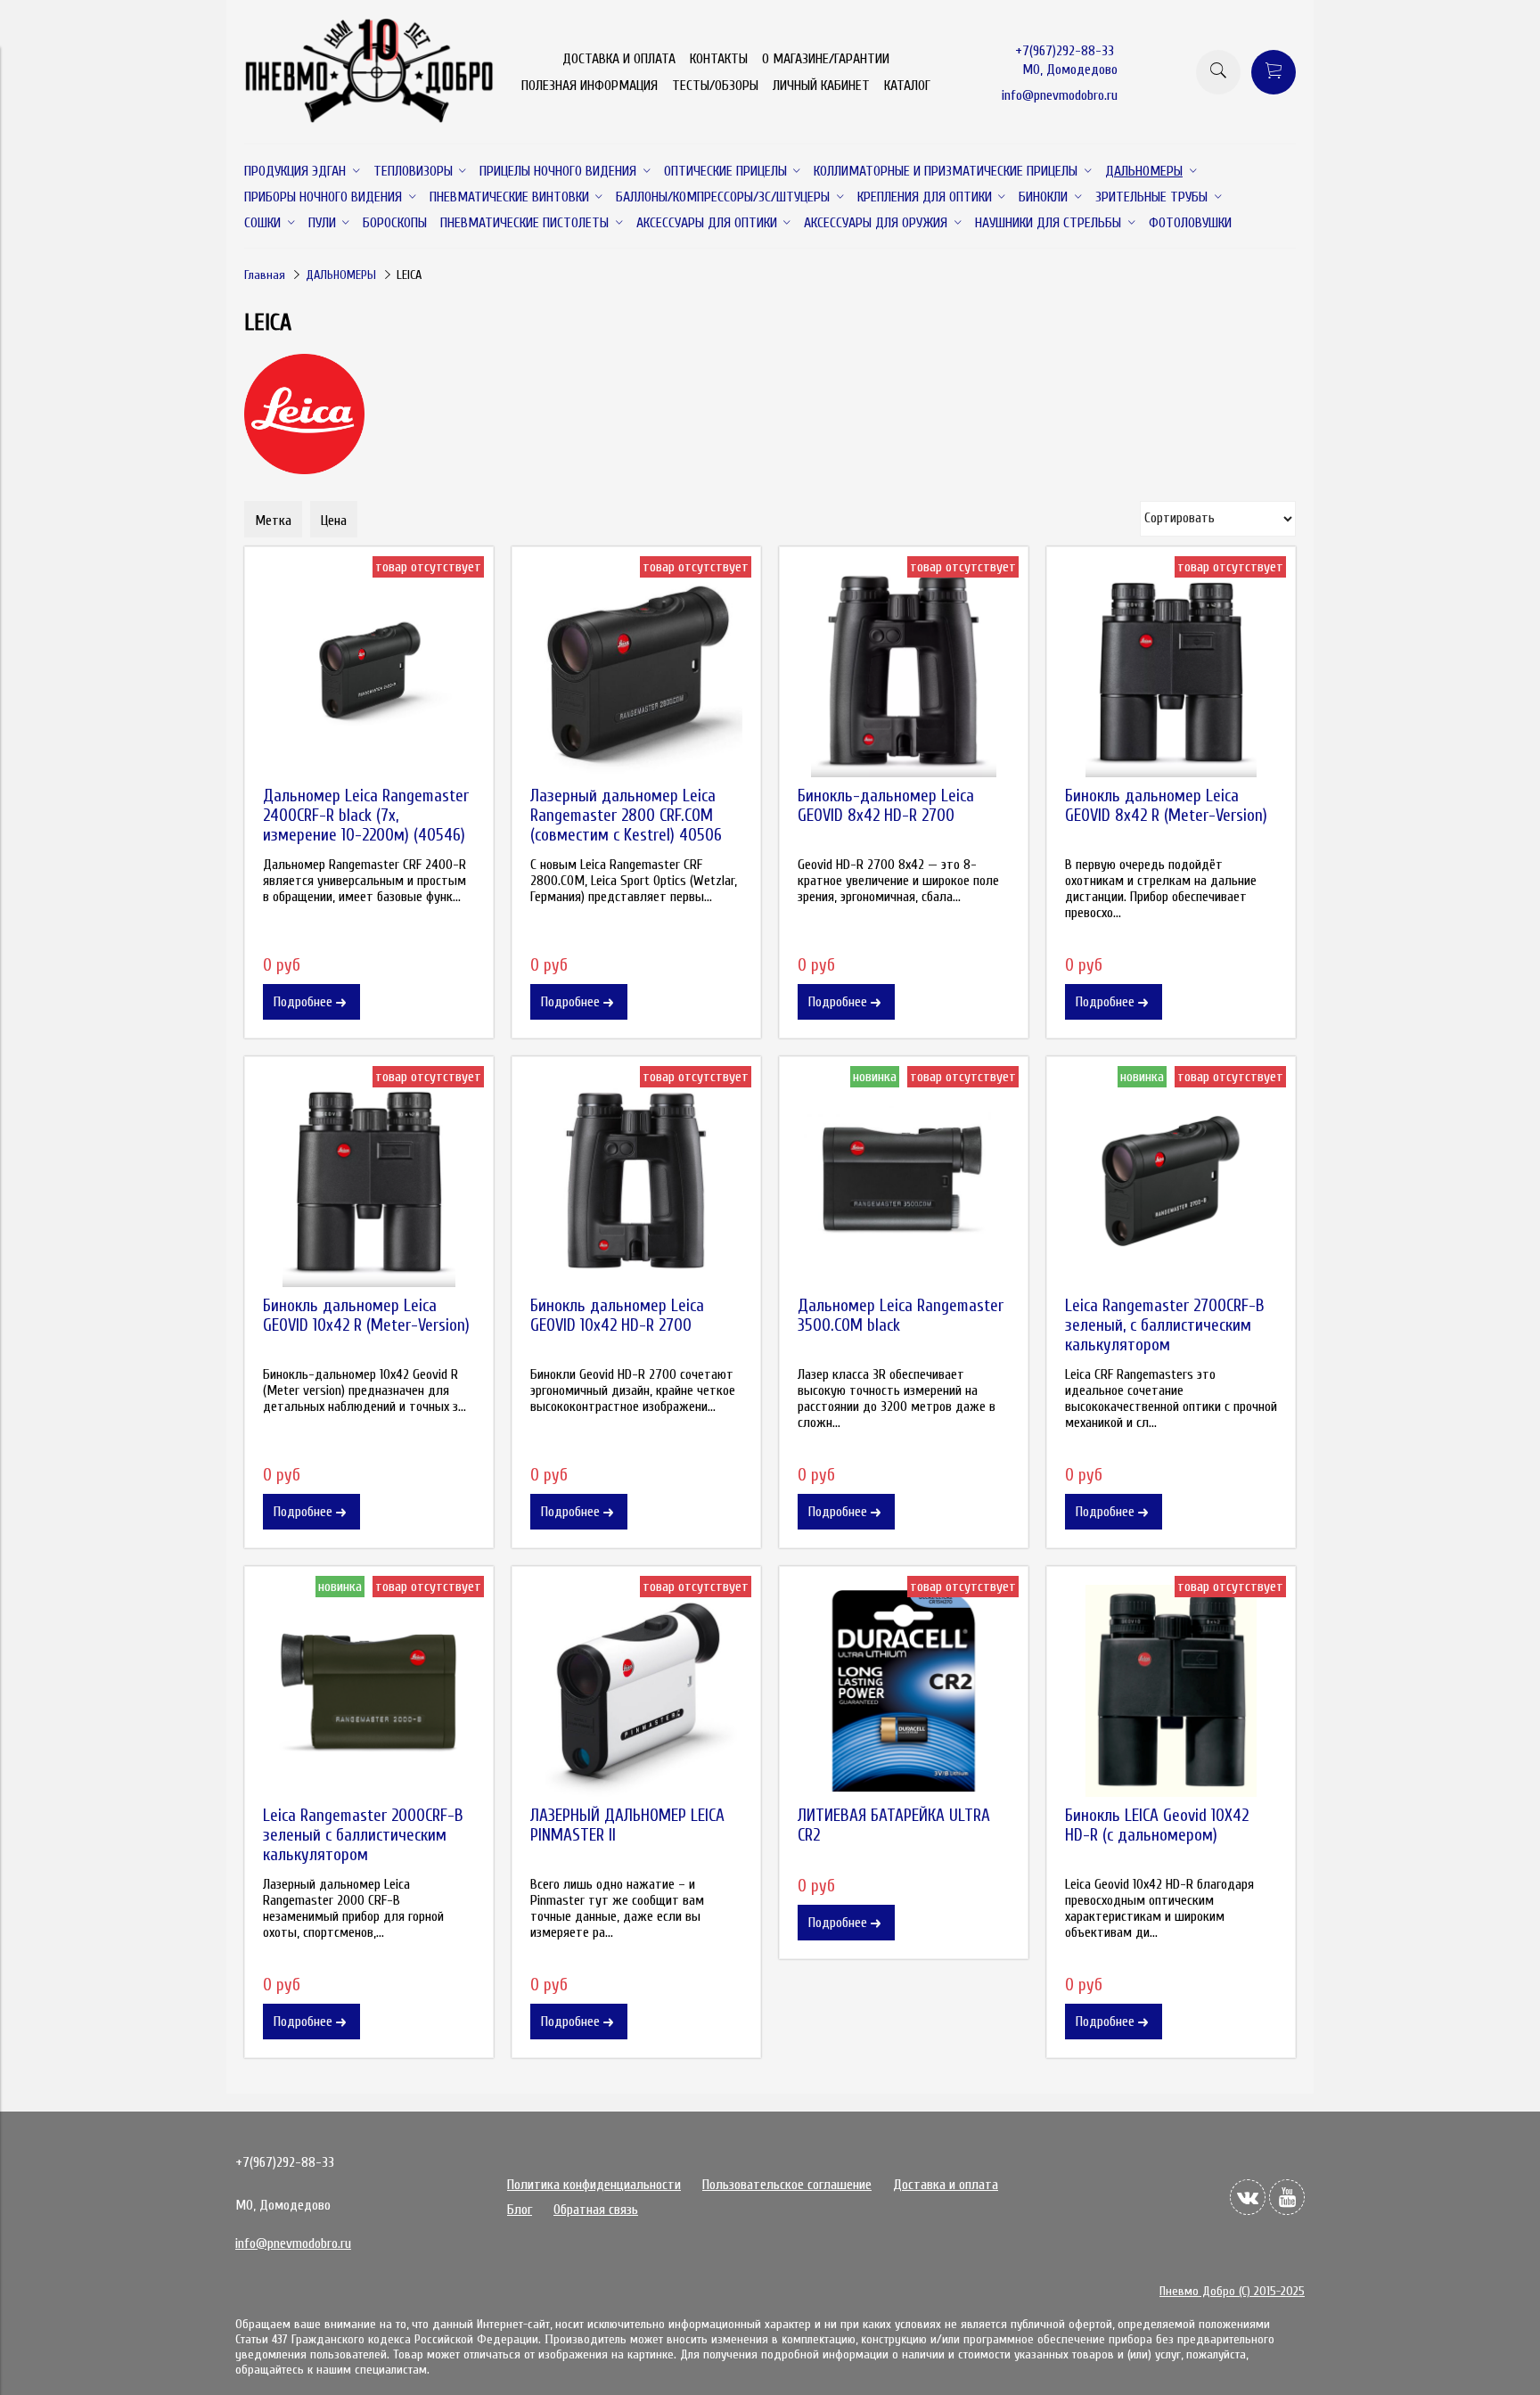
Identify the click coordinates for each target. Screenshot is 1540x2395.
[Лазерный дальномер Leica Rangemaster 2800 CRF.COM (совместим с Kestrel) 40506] (636, 671)
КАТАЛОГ (907, 86)
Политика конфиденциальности (594, 2185)
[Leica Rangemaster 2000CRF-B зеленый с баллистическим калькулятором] (369, 1691)
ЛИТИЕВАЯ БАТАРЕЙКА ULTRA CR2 (894, 1825)
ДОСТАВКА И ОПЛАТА (619, 59)
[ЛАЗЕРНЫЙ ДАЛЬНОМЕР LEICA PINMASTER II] (636, 1691)
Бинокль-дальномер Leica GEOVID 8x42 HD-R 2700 (886, 806)
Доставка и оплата (946, 2185)
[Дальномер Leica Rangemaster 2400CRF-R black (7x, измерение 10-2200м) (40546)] (369, 671)
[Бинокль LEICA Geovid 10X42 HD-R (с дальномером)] (1171, 1691)
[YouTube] (1287, 2197)
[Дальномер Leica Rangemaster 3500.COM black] (904, 1181)
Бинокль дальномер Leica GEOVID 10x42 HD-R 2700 (617, 1316)
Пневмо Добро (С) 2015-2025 (1232, 2291)
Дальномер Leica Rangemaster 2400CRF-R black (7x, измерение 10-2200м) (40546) (366, 816)
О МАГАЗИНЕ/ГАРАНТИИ (826, 59)
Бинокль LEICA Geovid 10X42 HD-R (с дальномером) (1157, 1825)
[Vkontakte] (1248, 2197)
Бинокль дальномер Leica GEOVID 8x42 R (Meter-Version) (1166, 806)
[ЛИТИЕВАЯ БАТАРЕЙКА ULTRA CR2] (904, 1691)
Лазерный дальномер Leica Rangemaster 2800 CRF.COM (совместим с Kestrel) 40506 (626, 816)
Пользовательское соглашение (787, 2185)
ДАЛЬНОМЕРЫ (341, 275)
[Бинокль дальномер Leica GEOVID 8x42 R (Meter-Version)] (1171, 671)
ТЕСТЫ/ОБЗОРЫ (715, 86)
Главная (265, 275)
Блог (520, 2210)
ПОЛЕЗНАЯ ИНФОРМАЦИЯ (590, 86)
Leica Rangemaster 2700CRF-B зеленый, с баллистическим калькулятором (1165, 1325)
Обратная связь (596, 2210)
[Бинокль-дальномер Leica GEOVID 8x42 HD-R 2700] (904, 671)
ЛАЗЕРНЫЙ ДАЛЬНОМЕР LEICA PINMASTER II (627, 1825)
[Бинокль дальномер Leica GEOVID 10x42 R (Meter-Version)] (369, 1181)
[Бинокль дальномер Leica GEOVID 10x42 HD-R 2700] (636, 1181)
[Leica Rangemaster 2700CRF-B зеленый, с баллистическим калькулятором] (1171, 1181)
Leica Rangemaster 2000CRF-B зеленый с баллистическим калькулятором (363, 1835)
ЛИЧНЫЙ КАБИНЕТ (821, 86)
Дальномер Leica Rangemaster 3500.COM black (901, 1316)
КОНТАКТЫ (719, 59)
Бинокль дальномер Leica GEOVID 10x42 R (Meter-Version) (366, 1316)
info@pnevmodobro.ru (1060, 95)
